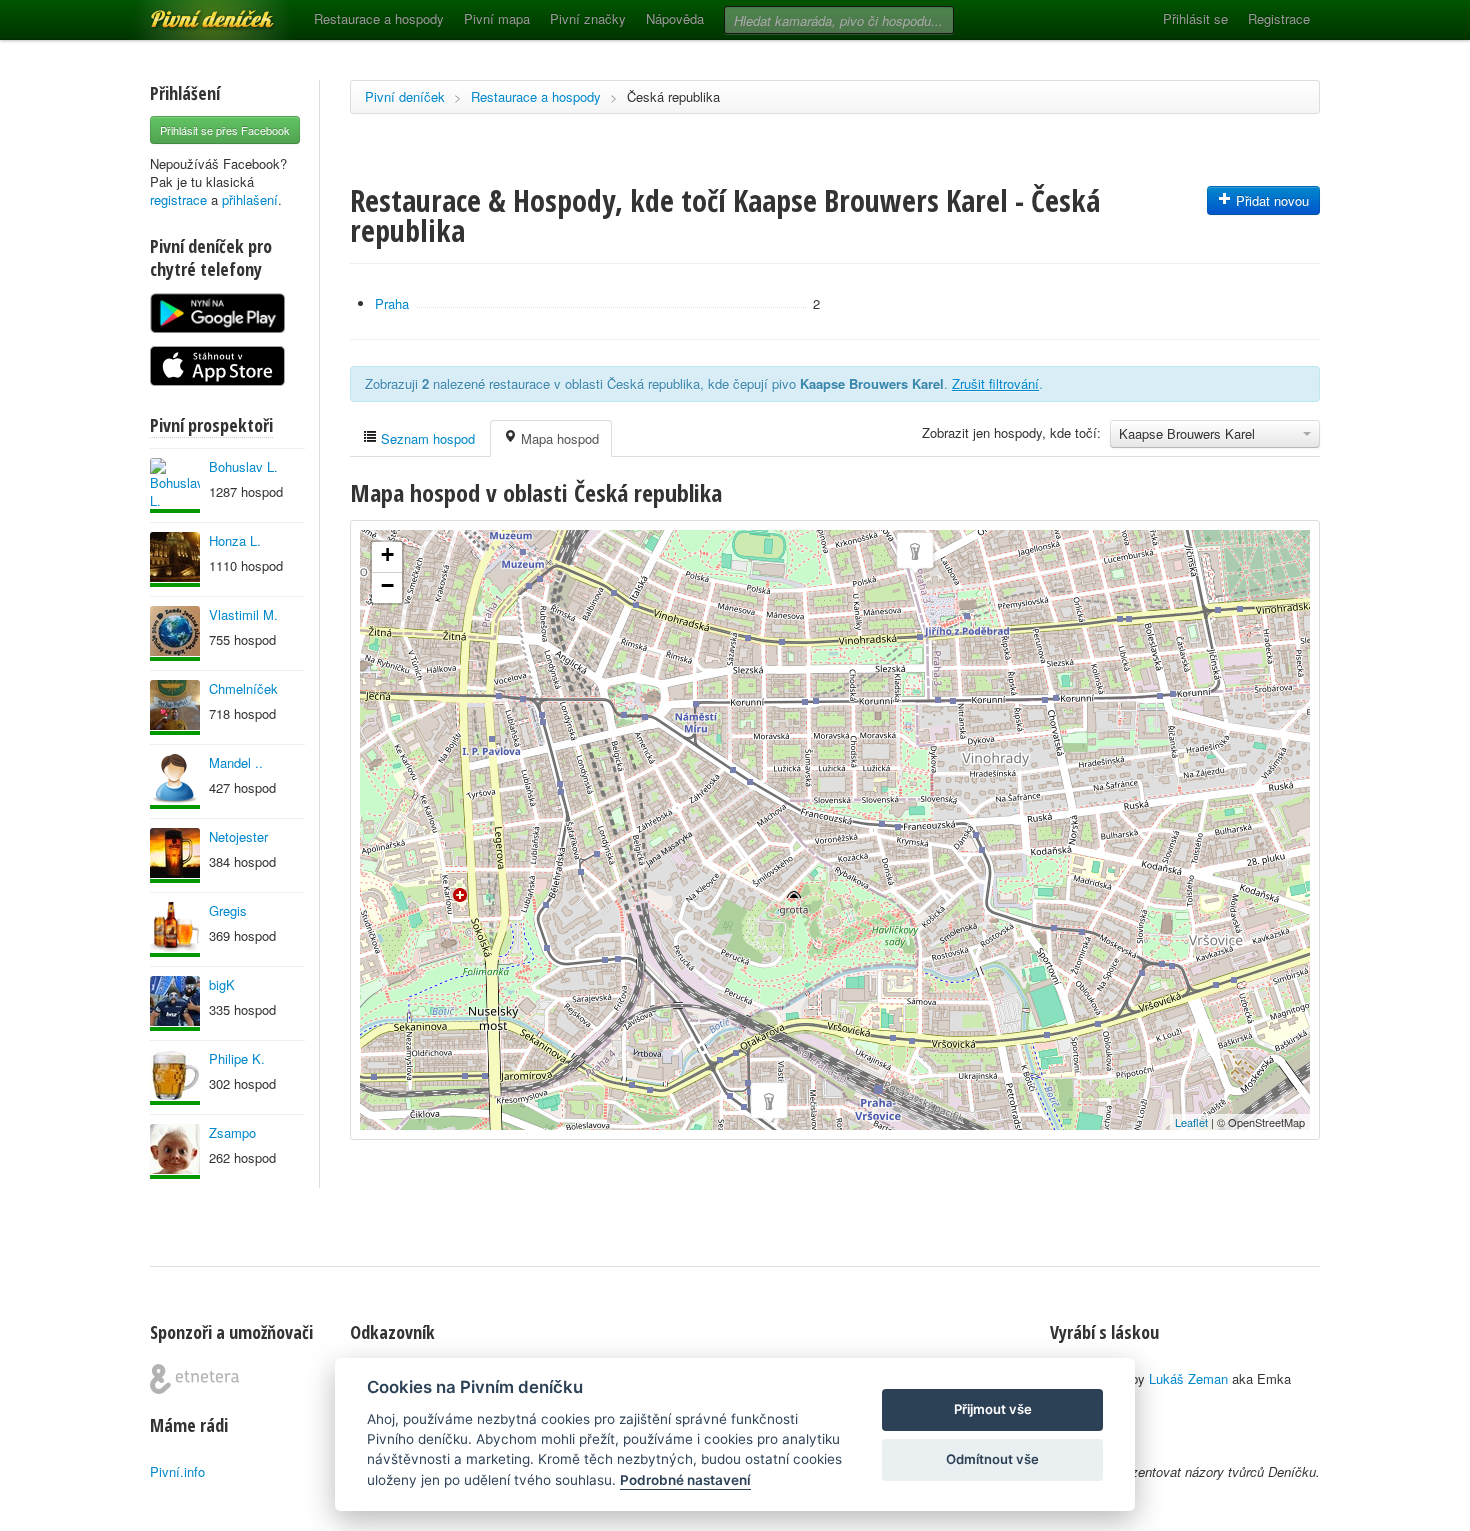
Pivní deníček (190, 12)
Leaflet (1191, 1122)
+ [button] (387, 554)
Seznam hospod (426, 438)
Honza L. (235, 540)
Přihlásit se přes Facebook (225, 130)
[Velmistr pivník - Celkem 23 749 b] (175, 781)
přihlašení (250, 199)
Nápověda (675, 18)
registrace (178, 199)
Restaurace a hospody (379, 18)
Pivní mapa (497, 18)
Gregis (228, 910)
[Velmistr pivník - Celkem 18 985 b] (175, 855)
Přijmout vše (993, 1409)
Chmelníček (243, 688)
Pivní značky (588, 18)
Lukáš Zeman (1188, 1378)
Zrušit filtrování (995, 383)
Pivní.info (177, 1471)
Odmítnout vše (992, 1459)
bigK (222, 984)
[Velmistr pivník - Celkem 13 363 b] (175, 559)
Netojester (238, 836)
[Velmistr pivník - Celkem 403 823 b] (175, 633)
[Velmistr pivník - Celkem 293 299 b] (175, 707)
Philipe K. (237, 1058)
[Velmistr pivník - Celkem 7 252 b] (175, 1077)
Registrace (1279, 18)
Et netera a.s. (194, 1379)
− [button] (387, 585)
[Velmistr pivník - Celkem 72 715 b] (175, 1003)
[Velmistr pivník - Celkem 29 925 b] (175, 1151)
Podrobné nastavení (685, 1480)
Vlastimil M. (243, 614)
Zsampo (232, 1132)
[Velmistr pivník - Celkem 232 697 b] (175, 929)
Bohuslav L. (243, 466)
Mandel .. (236, 762)
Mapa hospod (558, 438)
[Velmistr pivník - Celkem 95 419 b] (175, 485)
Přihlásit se (1195, 18)
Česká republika (673, 96)
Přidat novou (1270, 200)
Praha (392, 303)
